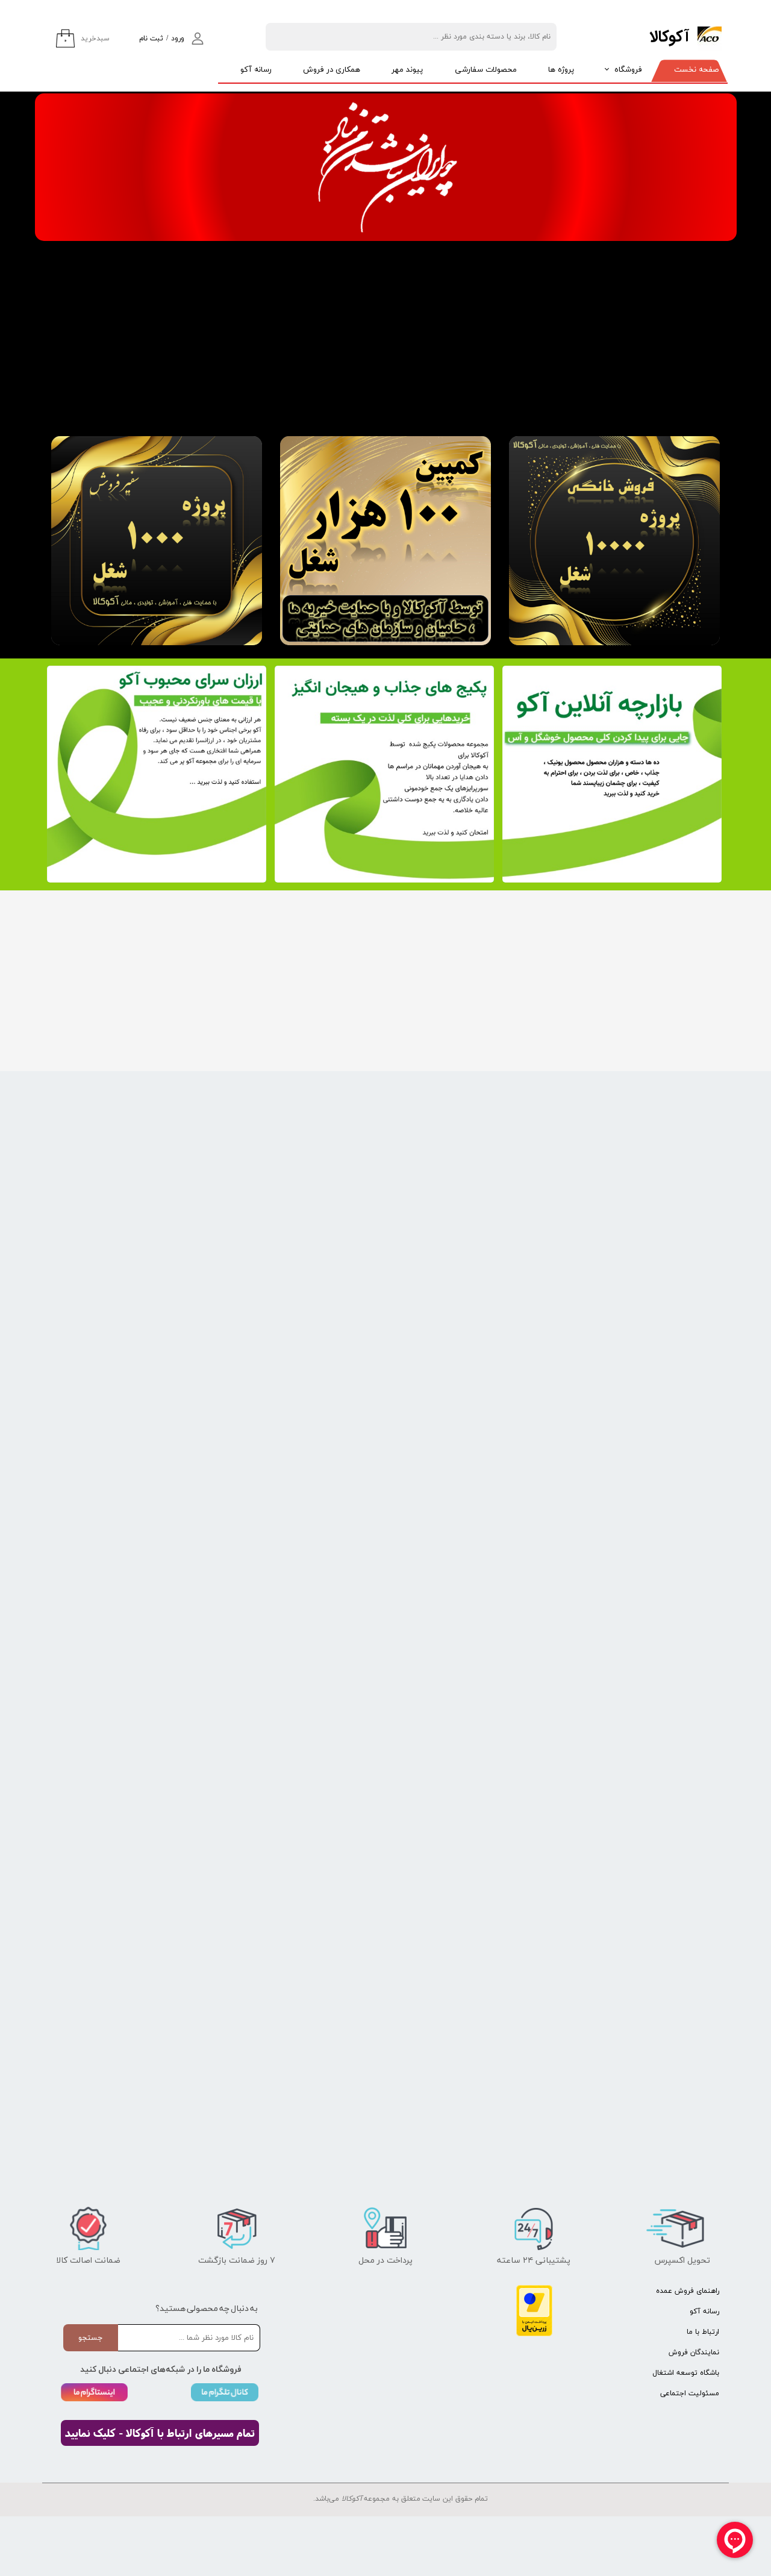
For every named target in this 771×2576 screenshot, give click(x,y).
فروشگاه (628, 70)
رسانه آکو (256, 70)
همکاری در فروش (332, 70)
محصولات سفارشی (486, 70)
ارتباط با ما (703, 2332)
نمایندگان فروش (694, 2352)
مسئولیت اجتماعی (690, 2393)
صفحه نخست (696, 70)
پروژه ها (561, 70)
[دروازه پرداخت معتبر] (534, 2334)
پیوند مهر (407, 70)
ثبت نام (151, 39)
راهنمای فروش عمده (688, 2291)
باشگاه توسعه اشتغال (686, 2373)
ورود (178, 39)
